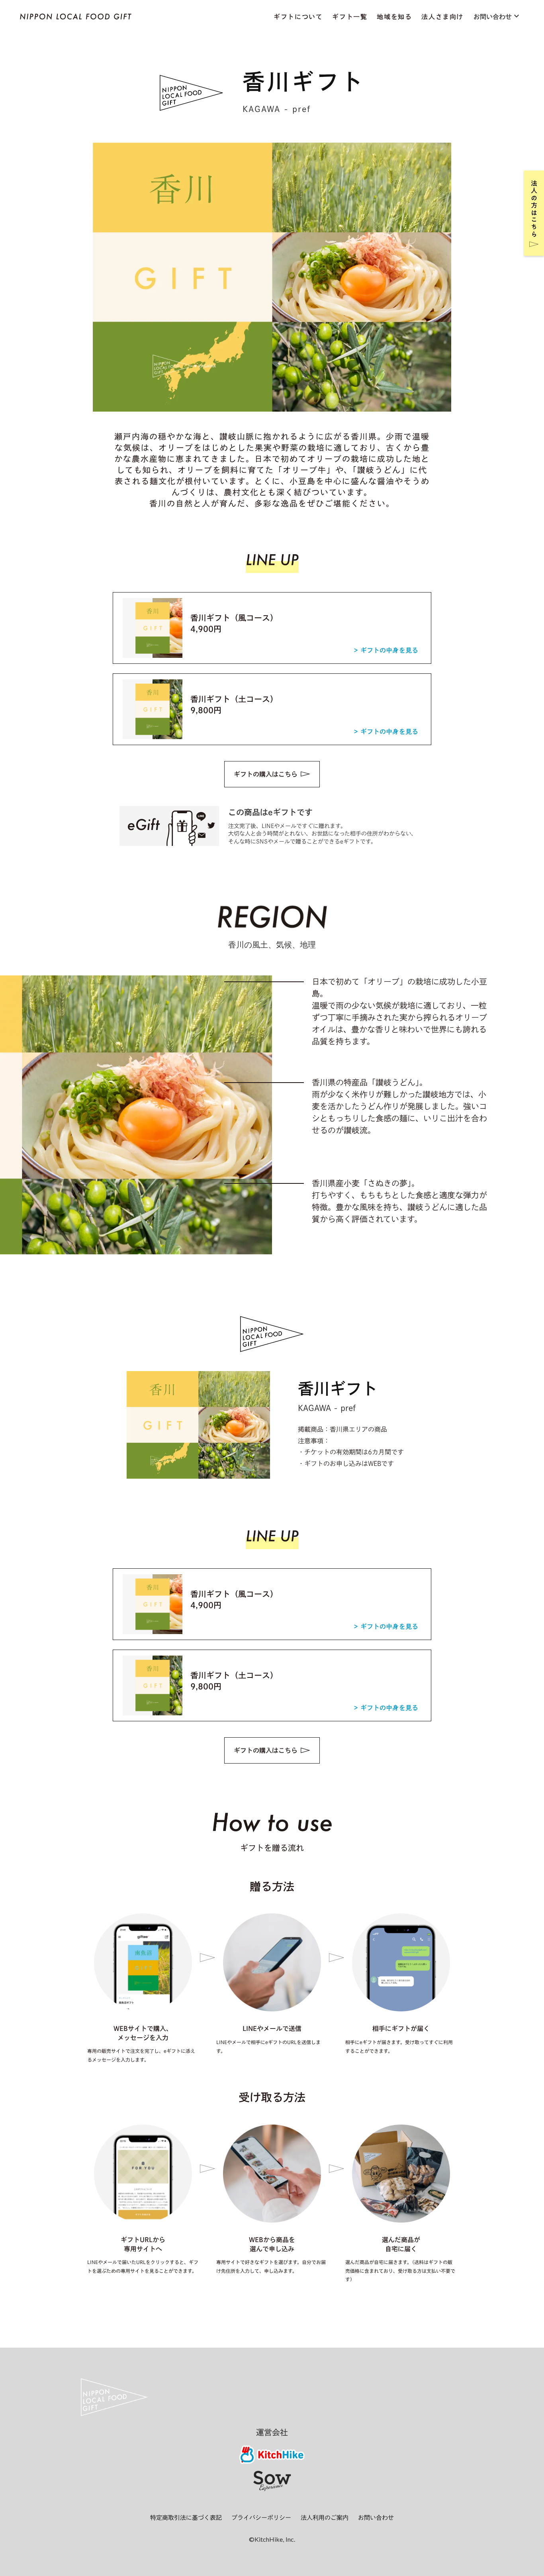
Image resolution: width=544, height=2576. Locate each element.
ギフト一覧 (350, 17)
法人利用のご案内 (325, 2518)
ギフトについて (298, 17)
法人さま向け (442, 17)
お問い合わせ (376, 2518)
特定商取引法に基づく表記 (186, 2518)
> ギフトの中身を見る (386, 650)
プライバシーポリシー (261, 2518)
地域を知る (394, 17)
